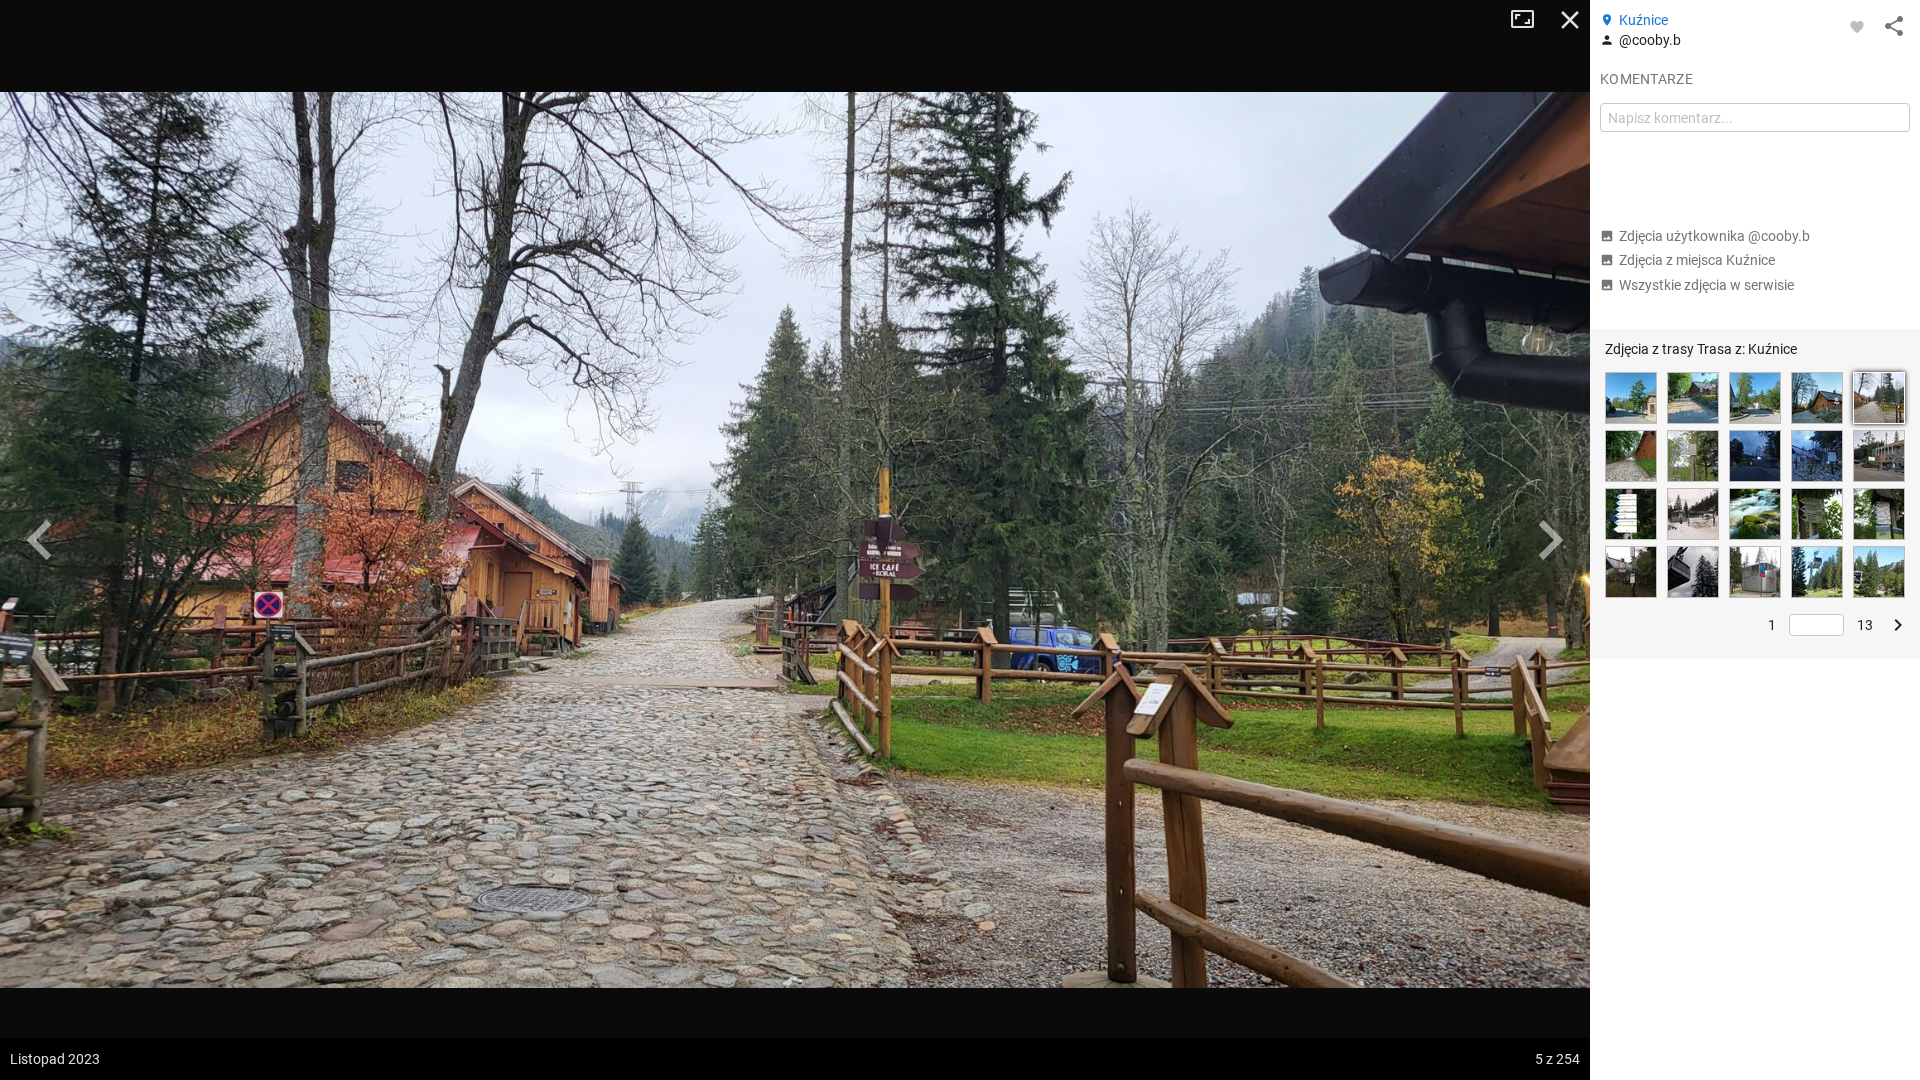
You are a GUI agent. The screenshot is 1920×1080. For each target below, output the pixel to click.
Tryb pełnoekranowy (1530, 20)
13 (1865, 625)
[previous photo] (40, 540)
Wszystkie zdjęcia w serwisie (1706, 285)
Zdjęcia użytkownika (1714, 236)
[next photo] (1550, 540)
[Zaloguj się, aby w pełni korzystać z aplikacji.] (1857, 26)
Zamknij (1570, 20)
